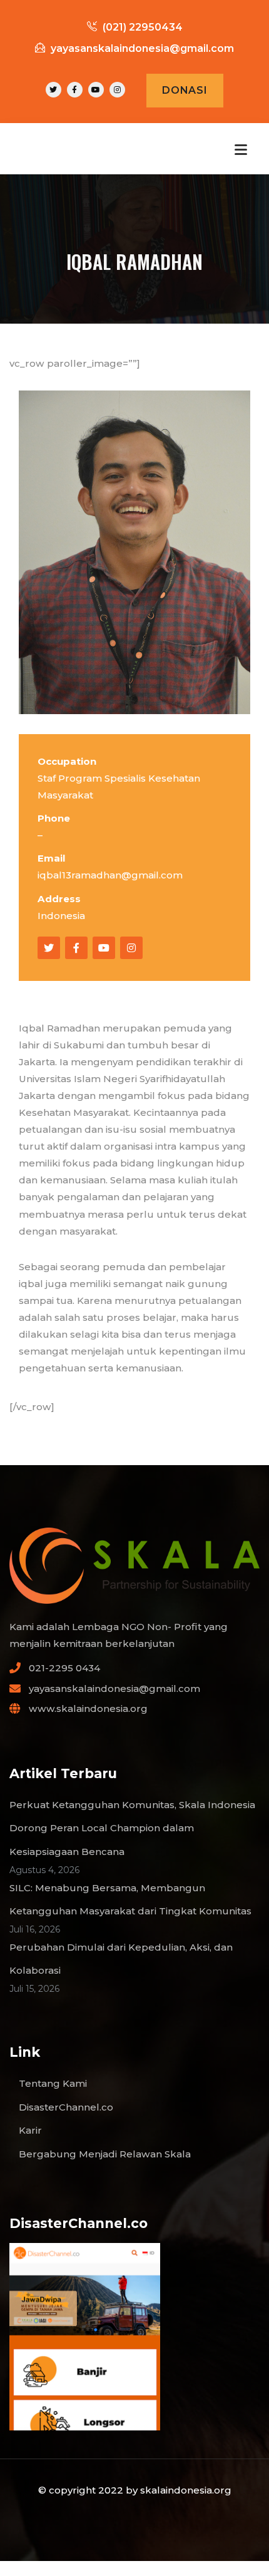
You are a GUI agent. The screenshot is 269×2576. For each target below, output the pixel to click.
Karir (30, 2130)
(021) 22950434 (141, 27)
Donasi (185, 90)
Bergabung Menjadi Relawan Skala (105, 2154)
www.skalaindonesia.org (88, 1708)
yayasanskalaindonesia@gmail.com (142, 48)
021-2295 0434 (64, 1668)
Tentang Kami (53, 2083)
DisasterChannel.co (66, 2107)
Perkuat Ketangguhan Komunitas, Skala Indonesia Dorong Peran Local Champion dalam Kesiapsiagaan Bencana (132, 1828)
